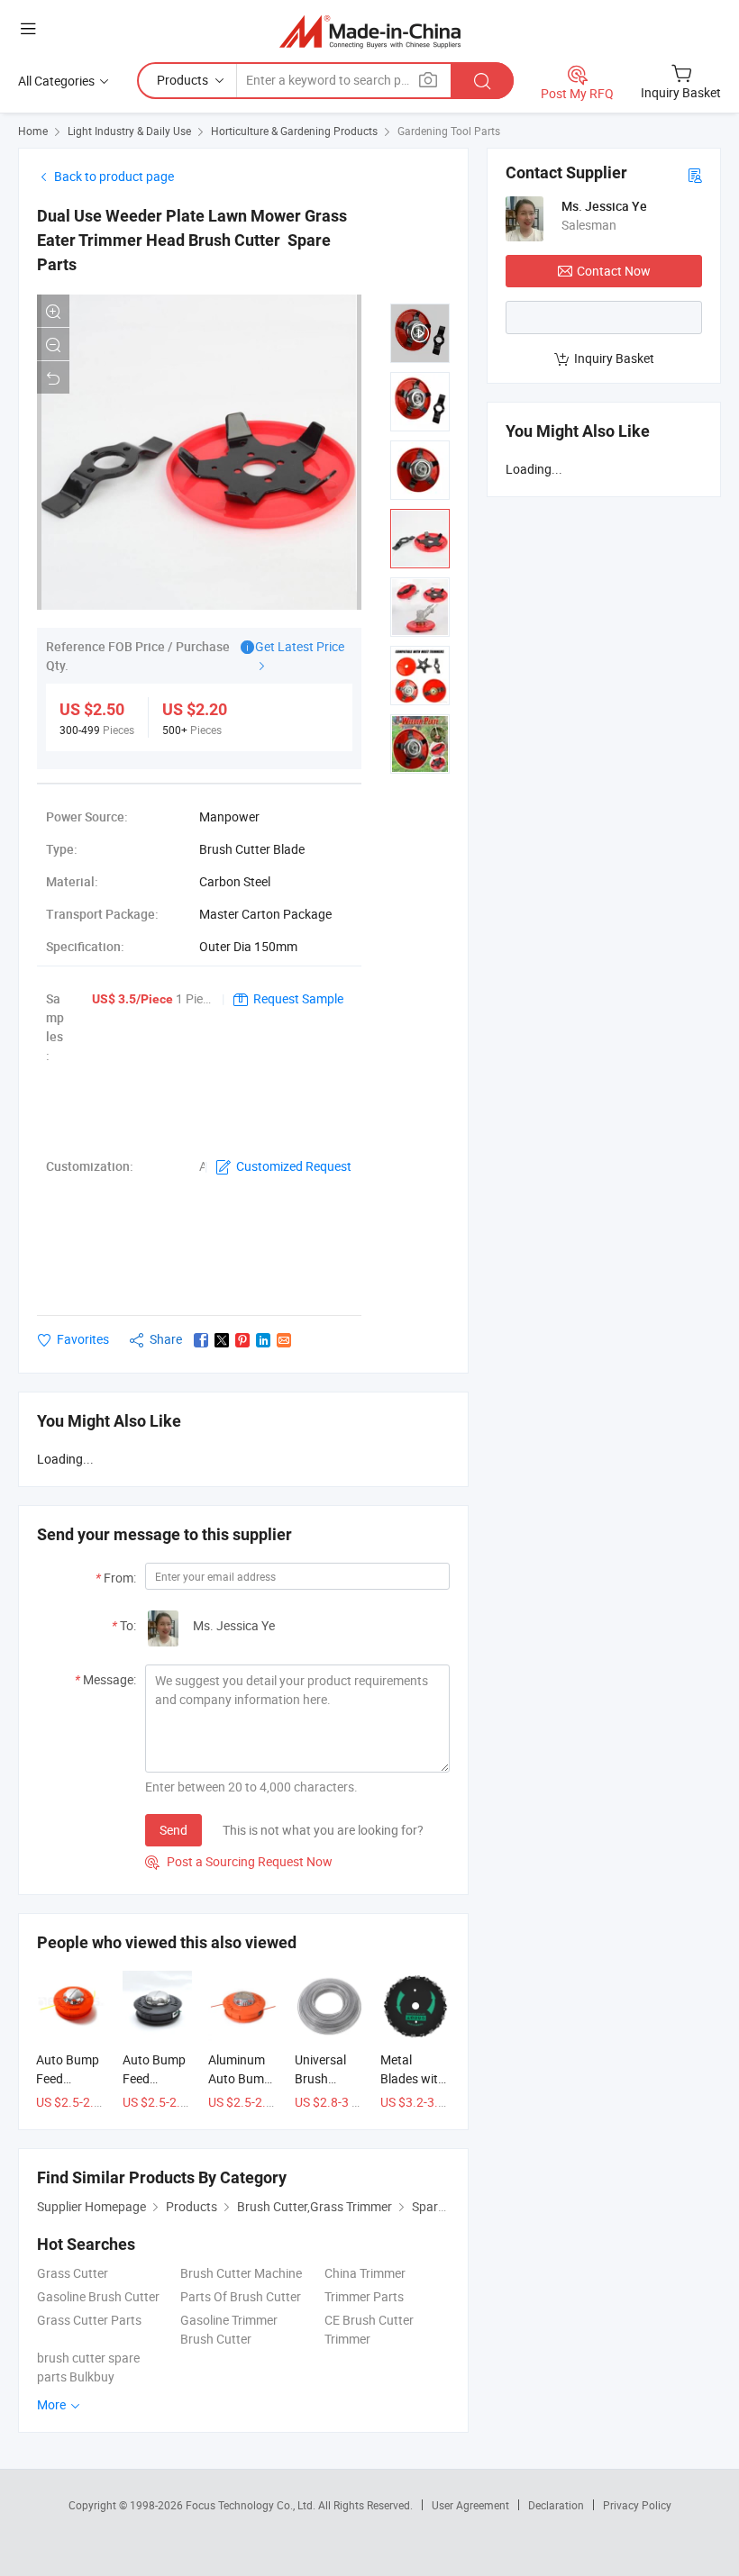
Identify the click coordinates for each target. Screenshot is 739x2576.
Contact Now (614, 271)
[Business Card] (695, 174)
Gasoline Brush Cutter (98, 2296)
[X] (222, 1340)
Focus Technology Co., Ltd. (252, 2505)
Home (33, 131)
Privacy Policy (637, 2505)
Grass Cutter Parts (89, 2320)
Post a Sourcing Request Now (239, 1861)
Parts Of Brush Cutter (241, 2296)
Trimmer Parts (364, 2296)
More (53, 2404)
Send (173, 1830)
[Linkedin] (263, 1340)
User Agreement (470, 2505)
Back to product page (114, 176)
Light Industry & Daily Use (129, 131)
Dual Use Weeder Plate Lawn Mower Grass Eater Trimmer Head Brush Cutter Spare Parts (192, 240)
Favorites (83, 1339)
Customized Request (294, 1166)
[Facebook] (201, 1340)
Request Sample (298, 998)
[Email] (284, 1340)
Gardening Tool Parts (449, 131)
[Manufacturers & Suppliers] (370, 31)
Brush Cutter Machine (241, 2273)
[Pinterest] (242, 1340)
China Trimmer (365, 2273)
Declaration (556, 2505)
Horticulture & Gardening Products (294, 131)
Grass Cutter (73, 2273)
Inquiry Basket (614, 358)
